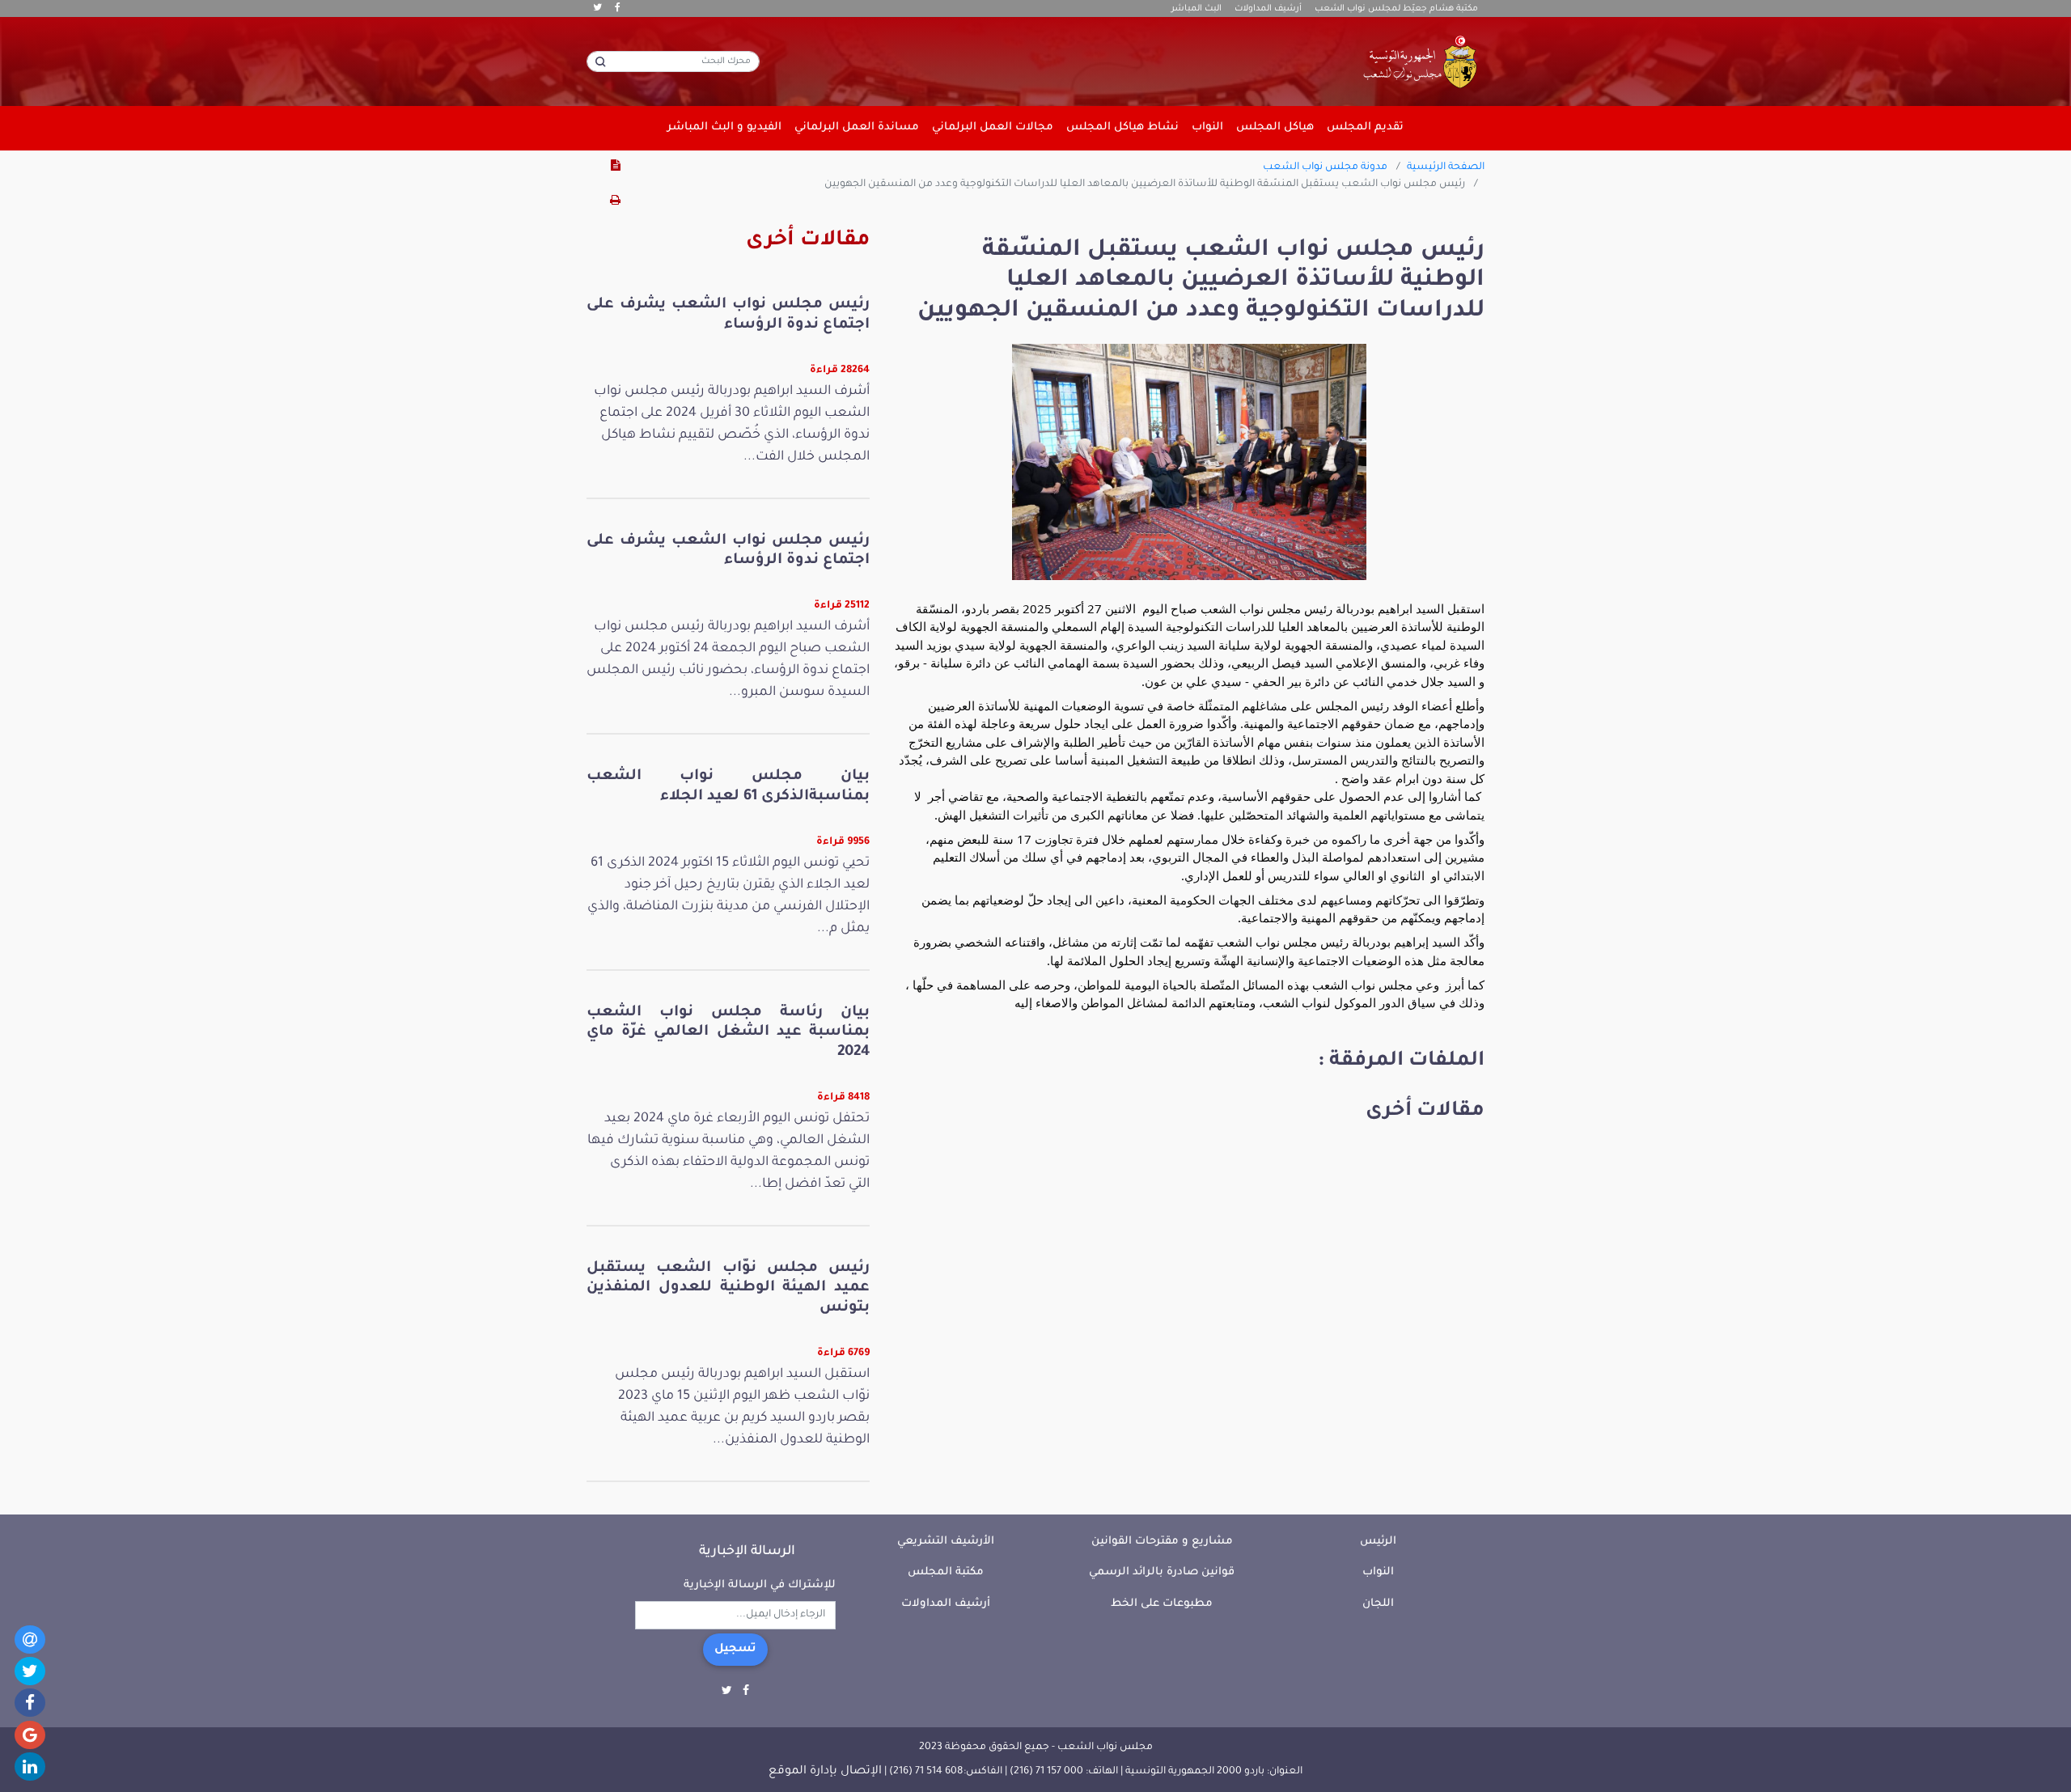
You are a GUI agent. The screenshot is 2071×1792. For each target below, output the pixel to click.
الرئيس (1378, 1542)
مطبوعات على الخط (1162, 1604)
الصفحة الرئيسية (1446, 167)
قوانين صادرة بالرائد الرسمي (1162, 1572)
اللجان (1378, 1604)
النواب (1378, 1572)
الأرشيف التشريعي (946, 1542)
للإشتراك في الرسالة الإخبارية (760, 1585)
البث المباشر (1196, 9)
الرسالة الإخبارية (747, 1552)
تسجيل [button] (735, 1650)
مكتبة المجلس (946, 1572)
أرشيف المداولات (1268, 9)
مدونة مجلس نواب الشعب (1325, 167)
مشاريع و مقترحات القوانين (1162, 1542)
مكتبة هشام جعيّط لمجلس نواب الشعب (1396, 9)
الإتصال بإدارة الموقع (825, 1772)
